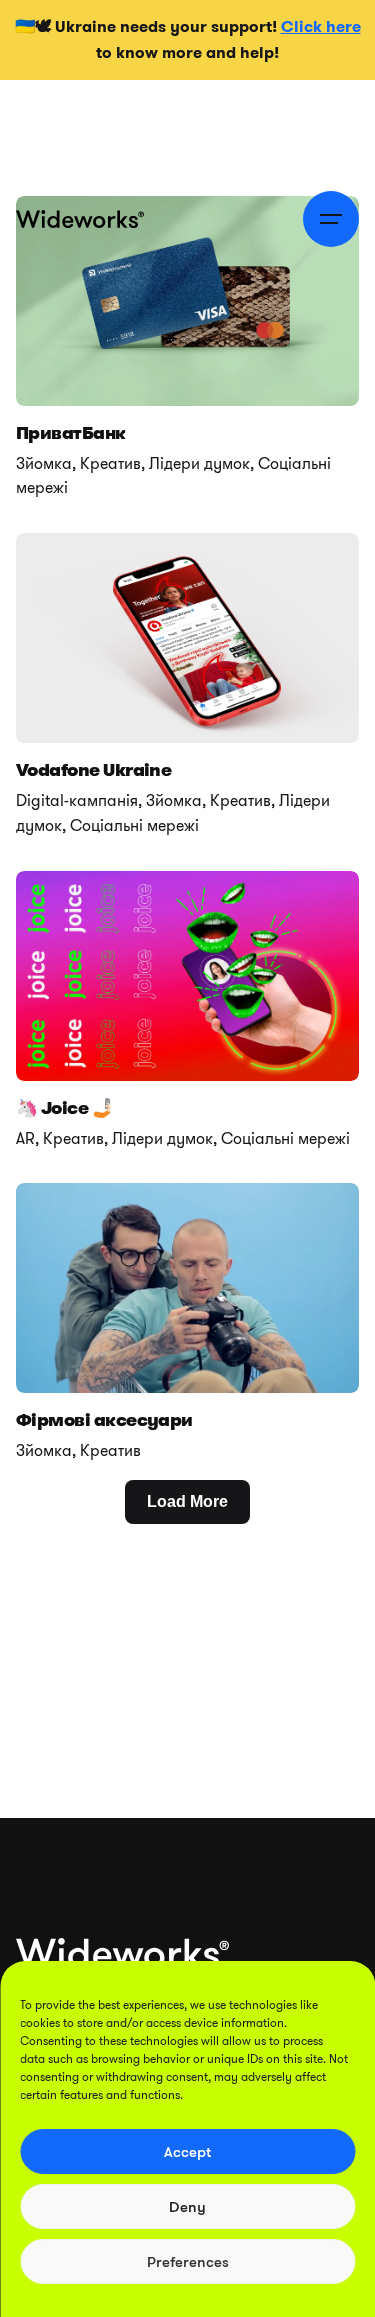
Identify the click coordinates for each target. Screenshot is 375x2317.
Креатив (110, 463)
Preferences (188, 2261)
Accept (187, 2151)
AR (25, 1138)
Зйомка (44, 463)
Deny (187, 2206)
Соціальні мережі (134, 825)
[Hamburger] (331, 219)
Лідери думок (199, 463)
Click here (321, 26)
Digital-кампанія (77, 800)
